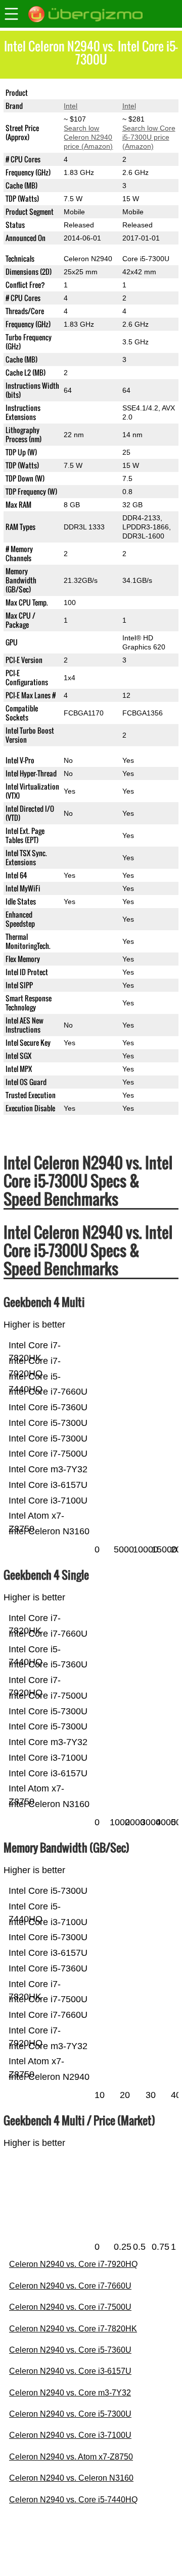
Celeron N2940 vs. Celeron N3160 (71, 2478)
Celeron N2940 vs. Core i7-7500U (70, 2307)
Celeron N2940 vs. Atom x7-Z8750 (71, 2457)
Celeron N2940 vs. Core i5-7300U (70, 2414)
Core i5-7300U (146, 93)
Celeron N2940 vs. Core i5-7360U (70, 2350)
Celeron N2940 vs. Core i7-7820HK (73, 2329)
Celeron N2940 (88, 93)
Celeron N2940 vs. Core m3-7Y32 (70, 2393)
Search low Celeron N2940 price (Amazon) (88, 137)
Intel (71, 106)
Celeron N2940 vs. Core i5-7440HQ (73, 2500)
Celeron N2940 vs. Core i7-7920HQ (73, 2264)
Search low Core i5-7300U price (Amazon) (149, 137)
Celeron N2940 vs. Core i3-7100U (70, 2435)
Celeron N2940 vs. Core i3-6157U (70, 2371)
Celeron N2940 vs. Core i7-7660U (70, 2286)
